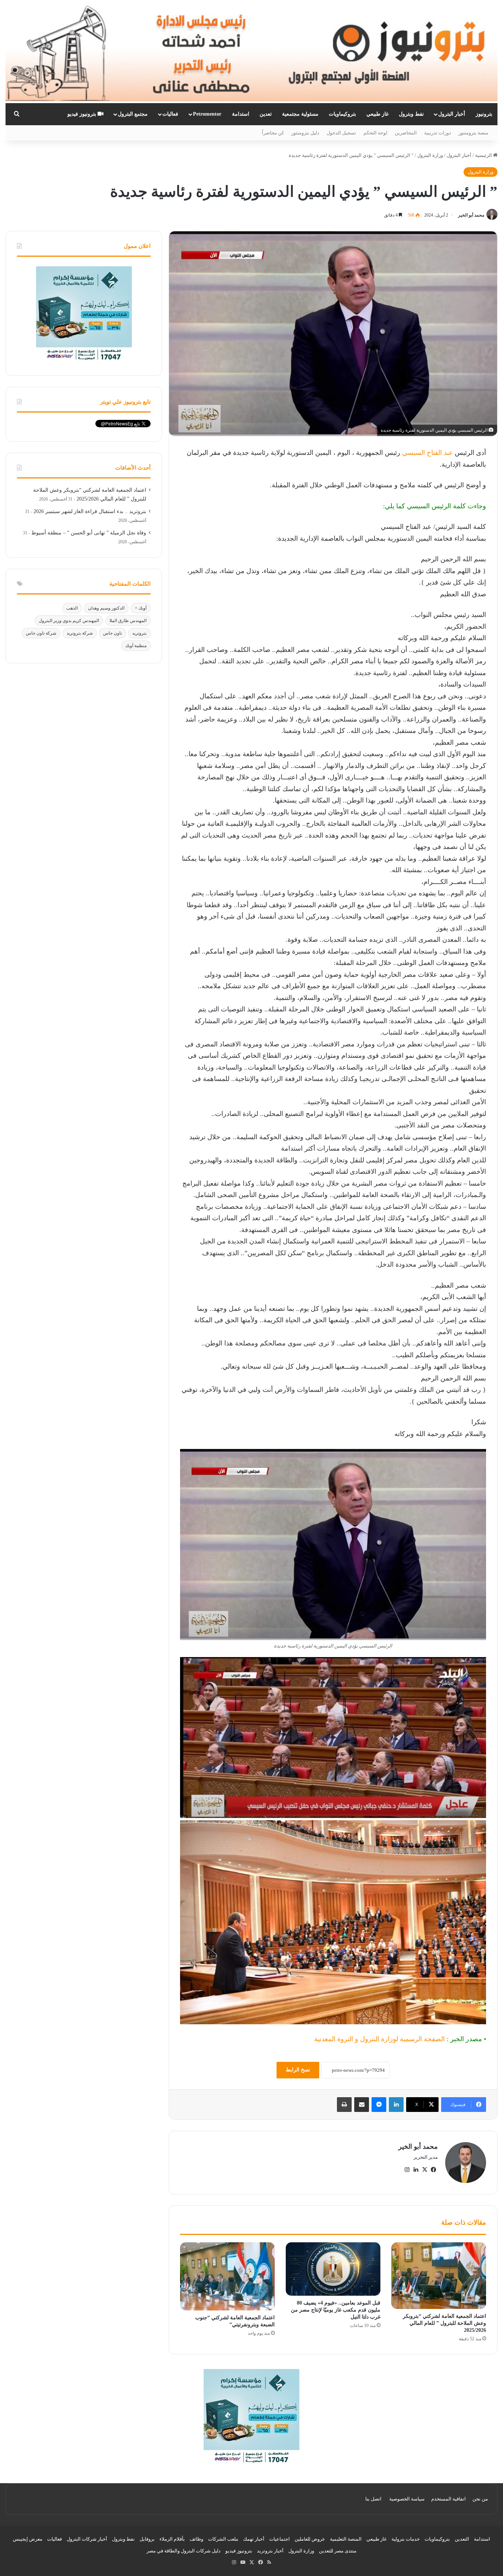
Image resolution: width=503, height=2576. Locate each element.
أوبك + (141, 608)
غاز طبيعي (377, 114)
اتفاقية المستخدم (449, 2499)
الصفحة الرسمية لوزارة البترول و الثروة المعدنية (379, 2039)
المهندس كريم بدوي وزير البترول (69, 621)
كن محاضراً (273, 133)
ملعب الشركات (223, 2539)
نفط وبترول (411, 114)
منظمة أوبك (136, 646)
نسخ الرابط (298, 2070)
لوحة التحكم (375, 133)
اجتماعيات (279, 2539)
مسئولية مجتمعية (300, 114)
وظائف (196, 2539)
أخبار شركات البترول (87, 2539)
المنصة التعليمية (346, 2539)
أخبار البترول (452, 114)
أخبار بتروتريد (270, 2551)
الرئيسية (484, 155)
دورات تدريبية (438, 133)
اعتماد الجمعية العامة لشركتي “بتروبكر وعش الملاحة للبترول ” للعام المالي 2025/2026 (444, 2323)
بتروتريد (139, 633)
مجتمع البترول (133, 114)
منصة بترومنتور (473, 133)
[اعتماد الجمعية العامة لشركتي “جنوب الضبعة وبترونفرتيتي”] (227, 2276)
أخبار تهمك (254, 2539)
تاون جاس (112, 633)
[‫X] (425, 2170)
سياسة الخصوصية (407, 2499)
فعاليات (170, 114)
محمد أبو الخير (471, 215)
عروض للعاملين (310, 2539)
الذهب (72, 608)
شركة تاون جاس (41, 633)
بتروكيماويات (342, 114)
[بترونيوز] (251, 52)
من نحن (480, 2499)
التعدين (462, 2539)
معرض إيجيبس (28, 2539)
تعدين (266, 114)
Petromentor (207, 114)
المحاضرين (406, 133)
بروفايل (147, 2539)
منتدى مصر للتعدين (338, 2551)
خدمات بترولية (406, 2539)
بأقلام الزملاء (172, 2539)
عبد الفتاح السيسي (428, 453)
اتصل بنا (373, 2499)
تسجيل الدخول (341, 133)
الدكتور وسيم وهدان (106, 608)
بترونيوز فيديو (82, 114)
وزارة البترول (430, 155)
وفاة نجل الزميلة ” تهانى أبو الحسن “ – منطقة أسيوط (89, 533)
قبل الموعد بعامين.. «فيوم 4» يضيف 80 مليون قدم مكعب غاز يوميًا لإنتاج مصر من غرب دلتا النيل (336, 2310)
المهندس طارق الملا (128, 621)
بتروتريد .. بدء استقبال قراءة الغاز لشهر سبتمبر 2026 (90, 511)
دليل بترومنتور (305, 133)
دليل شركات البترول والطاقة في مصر (184, 2551)
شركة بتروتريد (80, 633)
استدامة (241, 114)
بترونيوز (484, 114)
